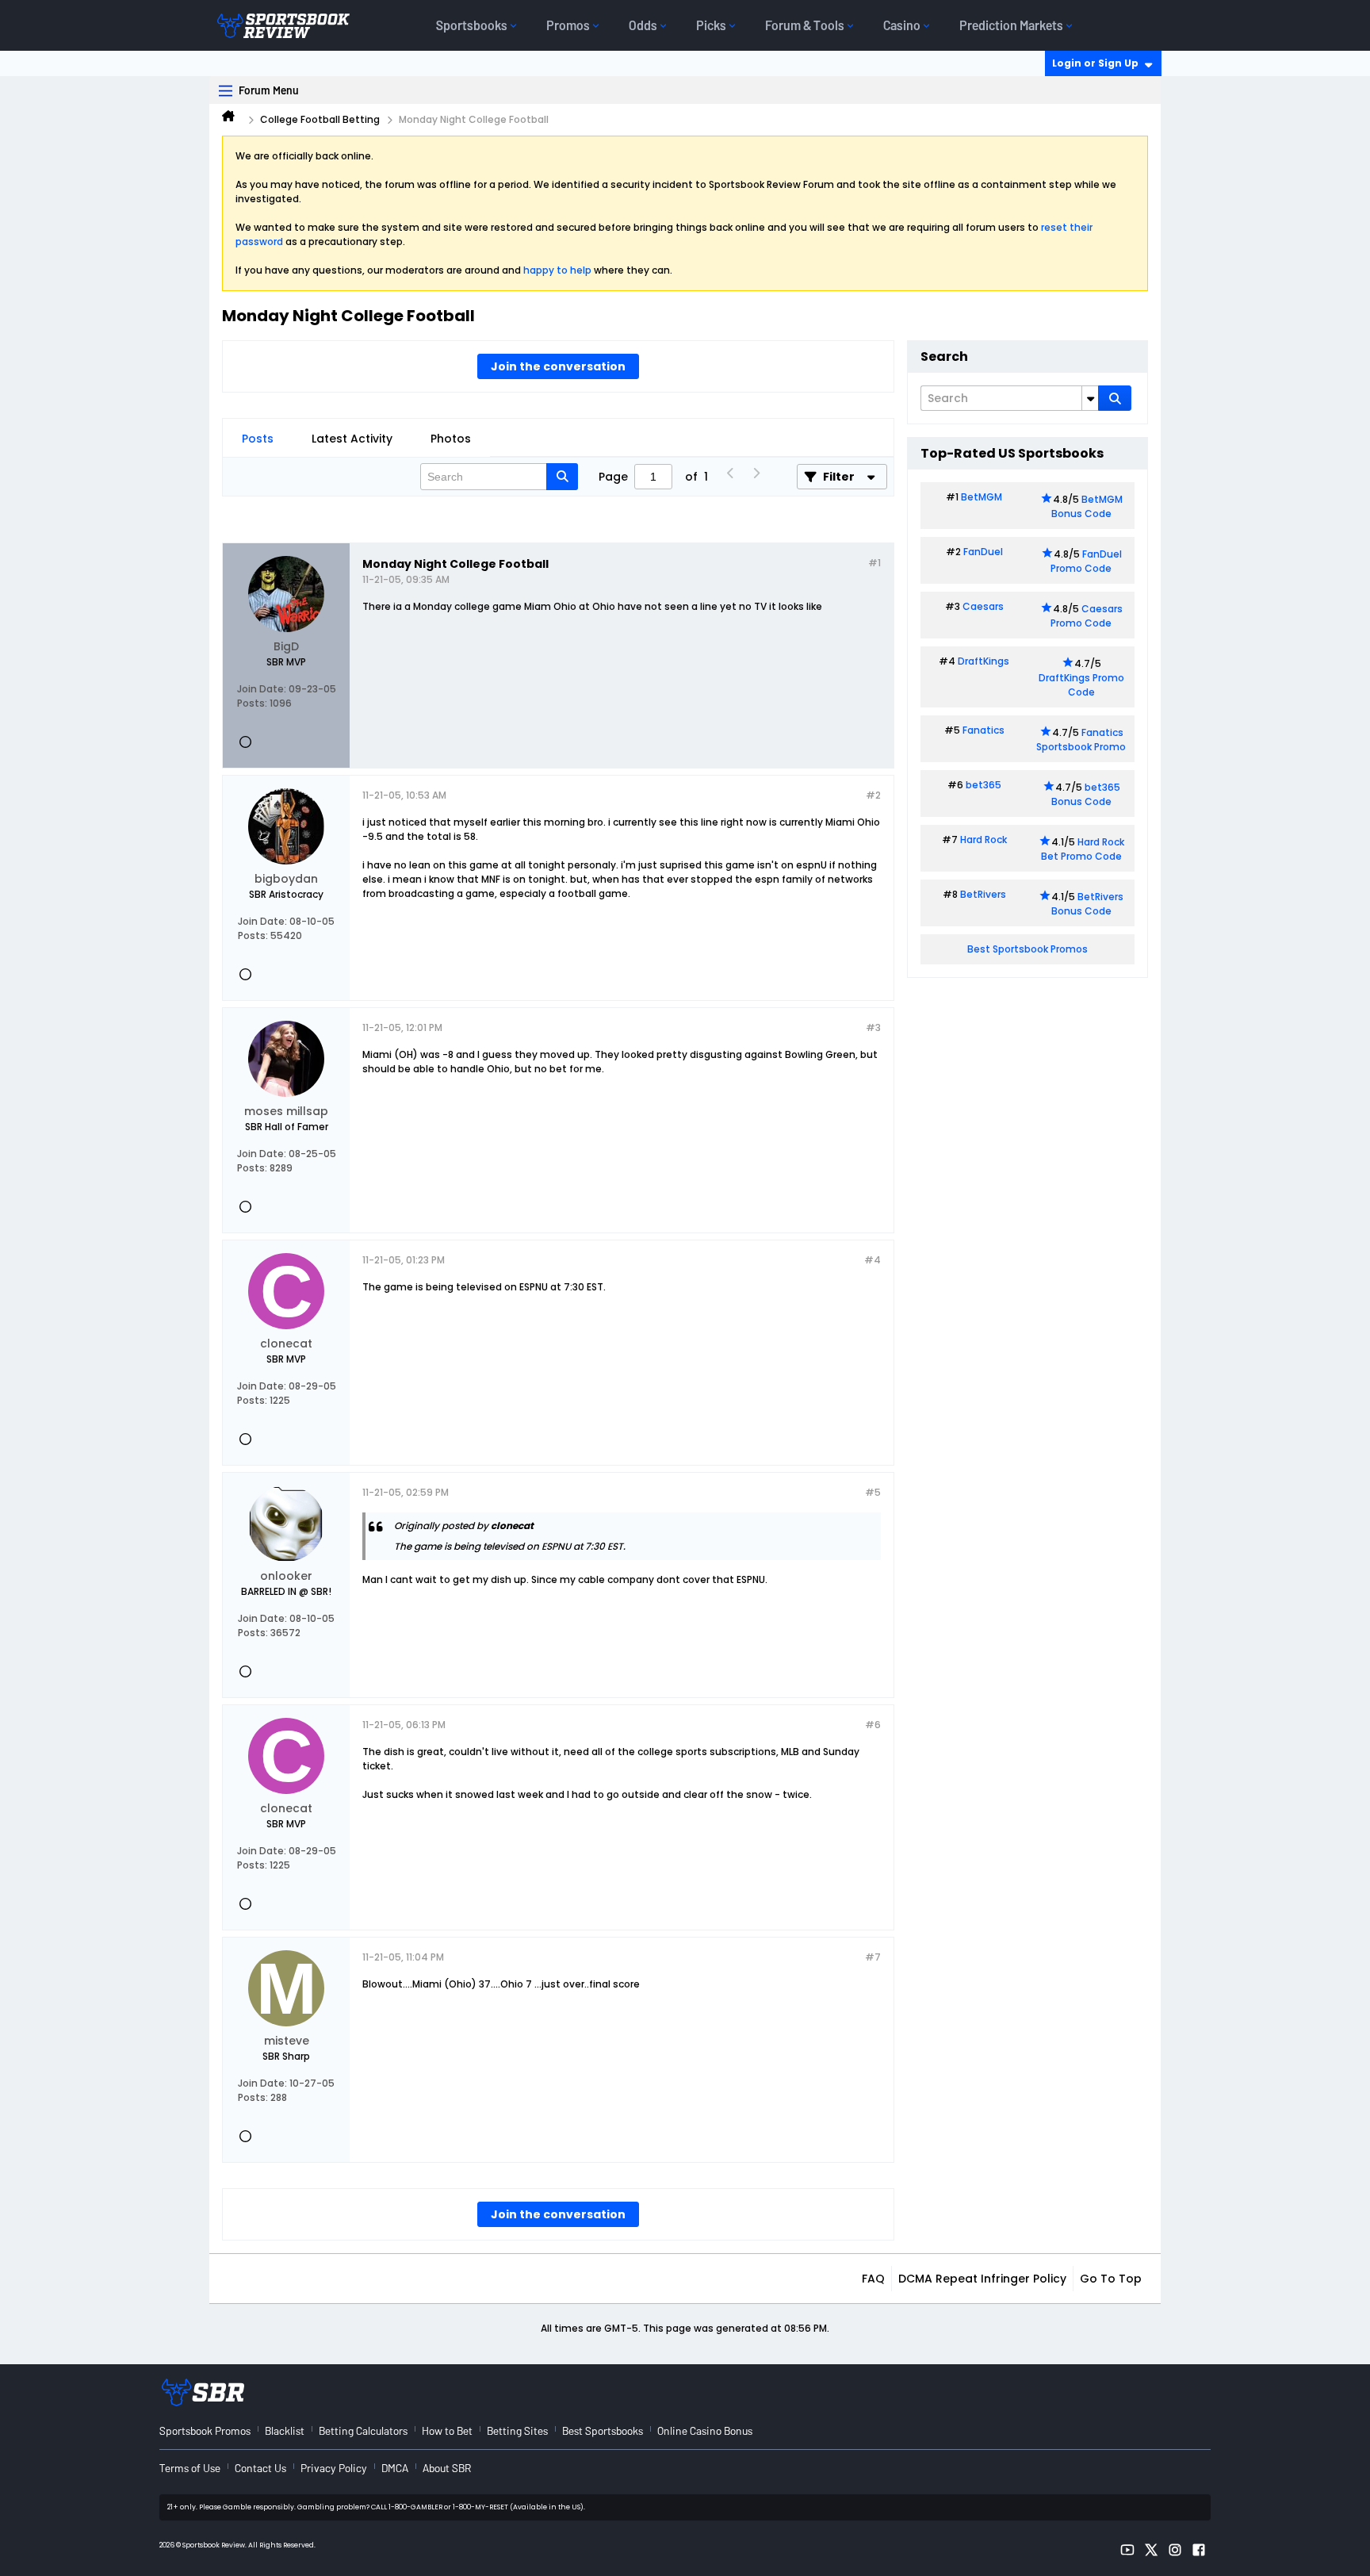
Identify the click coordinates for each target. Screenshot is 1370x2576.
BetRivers (983, 894)
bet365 (983, 785)
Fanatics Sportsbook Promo (1081, 740)
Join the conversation (558, 366)
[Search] (1115, 398)
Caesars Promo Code (1087, 616)
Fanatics (983, 730)
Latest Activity (352, 439)
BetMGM (982, 497)
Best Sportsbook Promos (1027, 949)
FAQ (873, 2279)
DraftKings (983, 661)
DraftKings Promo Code (1081, 685)
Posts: (252, 703)
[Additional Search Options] (1090, 398)
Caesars (983, 606)
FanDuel (983, 552)
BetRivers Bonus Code (1088, 904)
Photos (451, 439)
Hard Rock (983, 839)
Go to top (1111, 2279)
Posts (258, 439)
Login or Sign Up (1095, 63)
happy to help (557, 270)
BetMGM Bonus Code (1087, 506)
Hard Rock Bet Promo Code (1083, 849)
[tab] (258, 439)
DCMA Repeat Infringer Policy (982, 2279)
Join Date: (262, 689)
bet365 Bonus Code (1086, 794)
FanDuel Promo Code (1086, 561)
